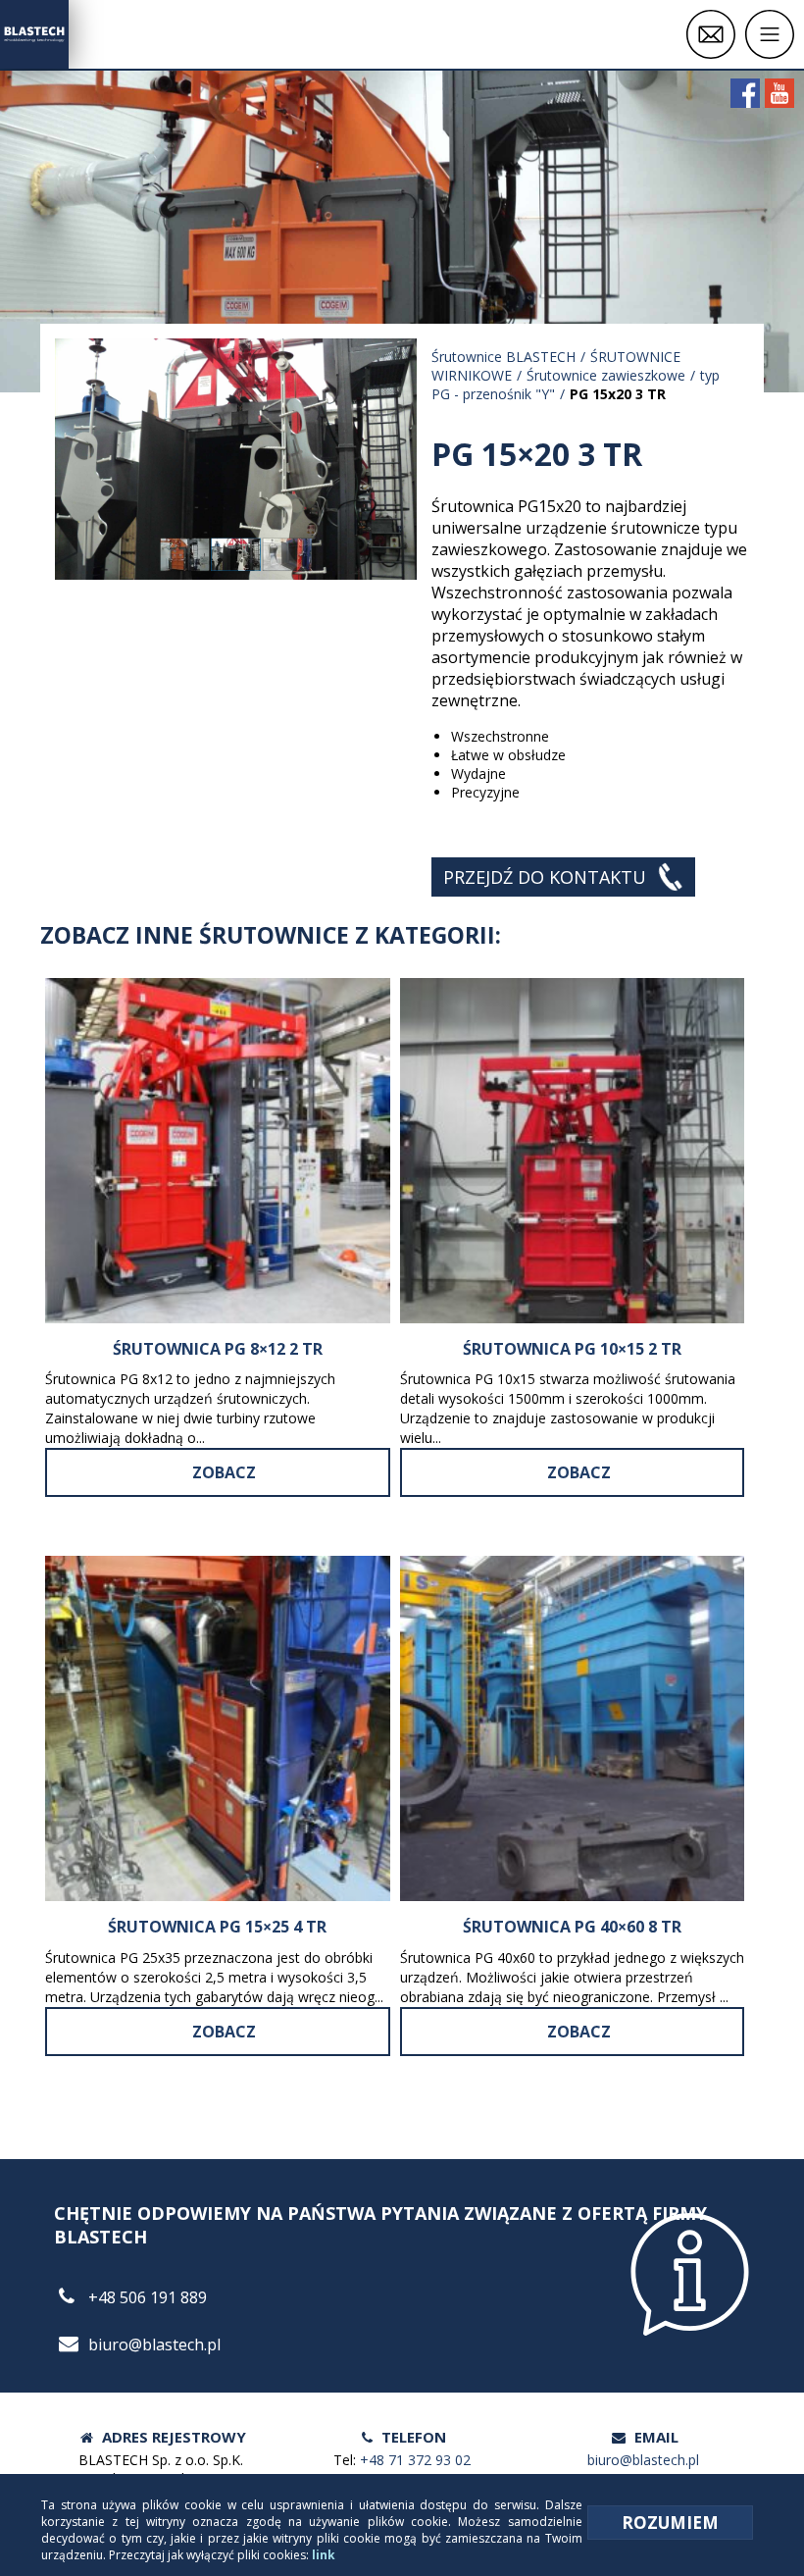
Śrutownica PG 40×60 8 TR (572, 1927)
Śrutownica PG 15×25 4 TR (217, 1927)
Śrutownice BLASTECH (503, 357)
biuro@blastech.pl (154, 2344)
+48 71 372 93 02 (415, 2460)
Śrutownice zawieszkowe (606, 375)
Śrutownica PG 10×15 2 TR (572, 1349)
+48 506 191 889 (148, 2297)
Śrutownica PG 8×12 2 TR (218, 1349)
